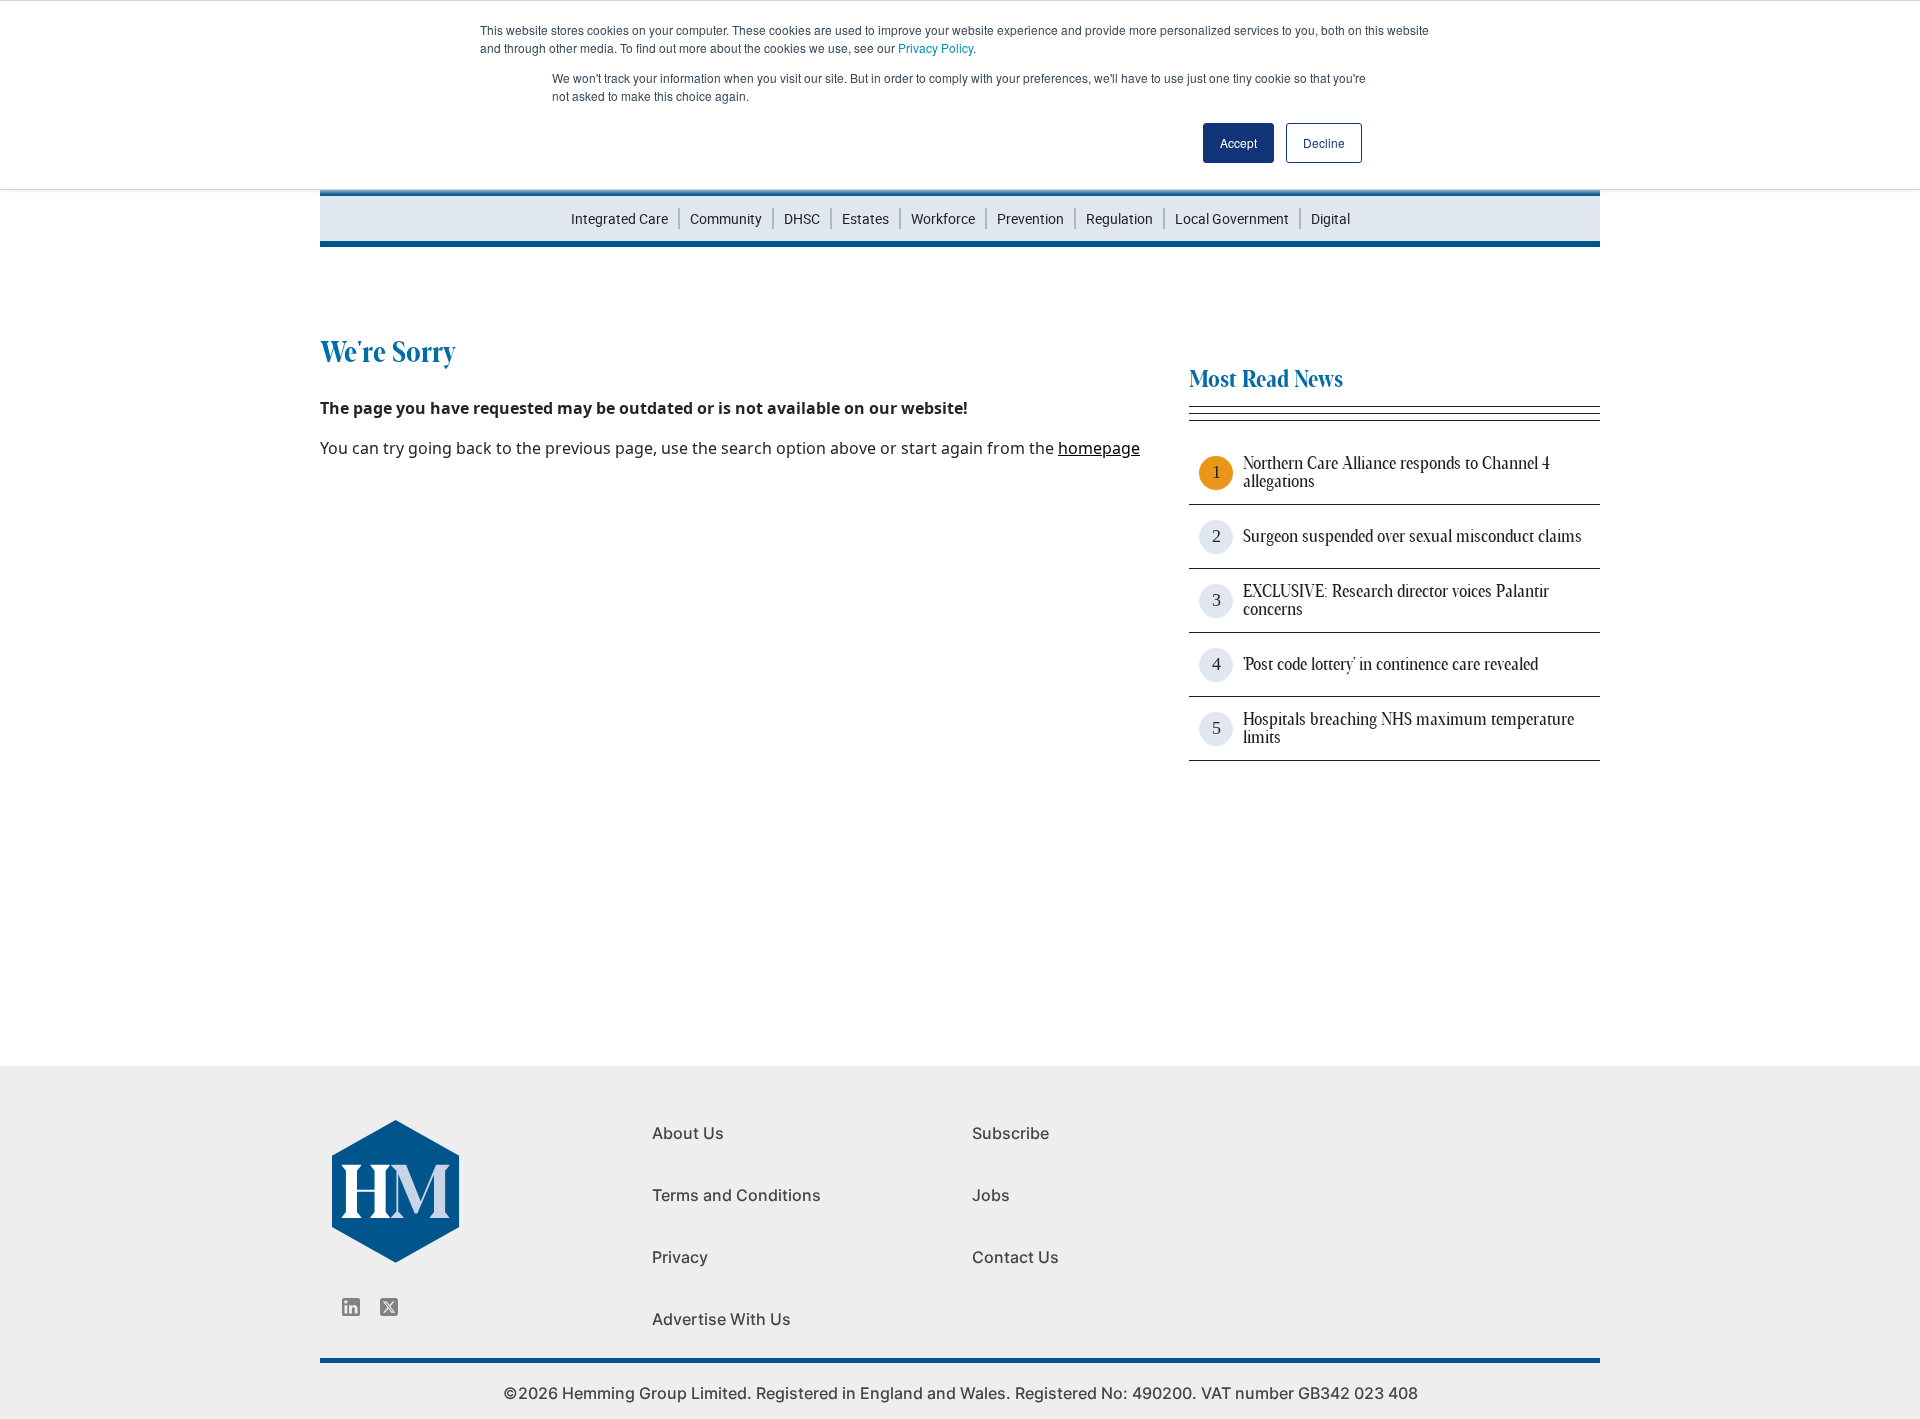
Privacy (680, 1257)
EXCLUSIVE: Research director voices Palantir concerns (1396, 601)
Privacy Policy (935, 47)
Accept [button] (1238, 142)
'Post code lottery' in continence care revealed (1390, 665)
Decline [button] (1324, 142)
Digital (1330, 218)
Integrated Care (619, 218)
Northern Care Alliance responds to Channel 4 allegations (1396, 473)
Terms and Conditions (736, 1195)
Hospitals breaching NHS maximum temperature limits (1408, 729)
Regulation (1119, 218)
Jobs (991, 1195)
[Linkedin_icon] (351, 1307)
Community (726, 218)
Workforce (943, 218)
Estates (865, 218)
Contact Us (1015, 1257)
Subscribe (1010, 1133)
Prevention (1030, 218)
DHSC (802, 218)
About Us (688, 1133)
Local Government (1232, 218)
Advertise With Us (721, 1319)
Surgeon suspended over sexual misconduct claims (1412, 537)
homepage (1099, 448)
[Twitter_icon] (389, 1307)
